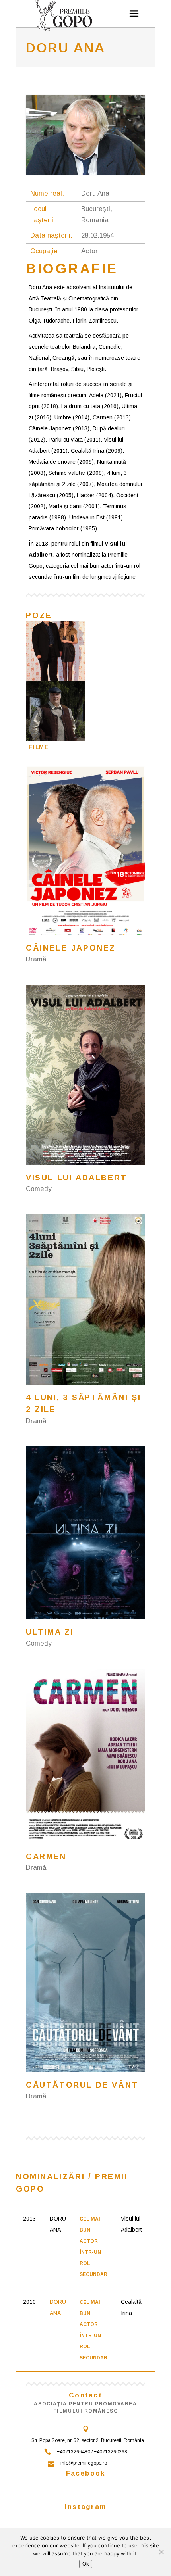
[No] (161, 2552)
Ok (86, 2564)
